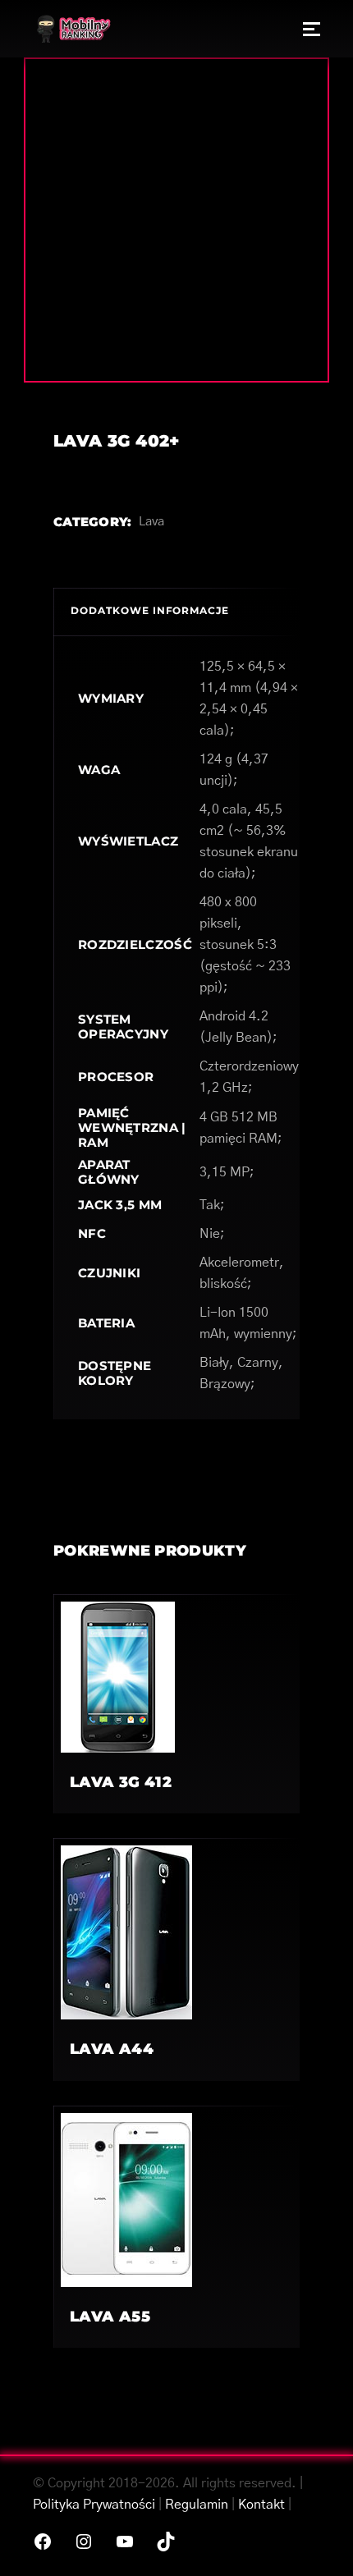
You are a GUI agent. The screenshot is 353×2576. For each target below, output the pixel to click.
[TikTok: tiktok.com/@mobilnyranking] (166, 2542)
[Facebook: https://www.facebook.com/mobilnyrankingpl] (43, 2542)
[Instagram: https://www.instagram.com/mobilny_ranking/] (84, 2542)
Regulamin (197, 2505)
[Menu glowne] (312, 29)
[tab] (176, 612)
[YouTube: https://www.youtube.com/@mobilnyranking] (125, 2542)
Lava (151, 522)
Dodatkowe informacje (150, 610)
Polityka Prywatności (94, 2505)
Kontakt (261, 2505)
